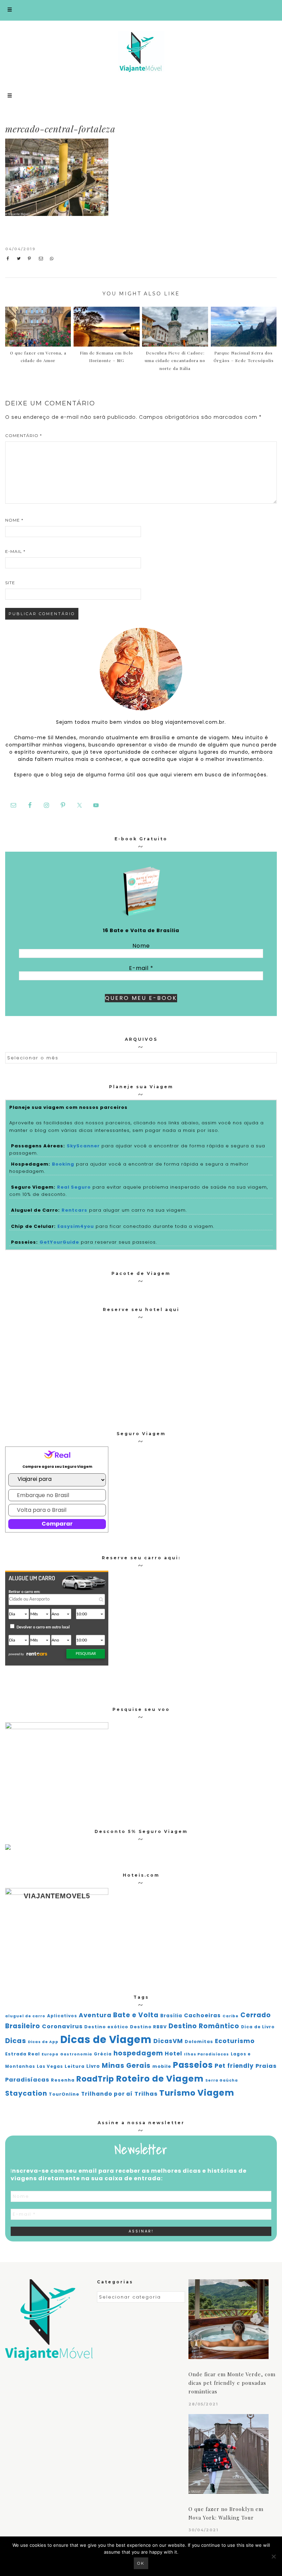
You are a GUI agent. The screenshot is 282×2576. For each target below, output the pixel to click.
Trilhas (146, 2094)
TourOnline (64, 2094)
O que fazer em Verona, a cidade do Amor (38, 357)
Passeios (193, 2065)
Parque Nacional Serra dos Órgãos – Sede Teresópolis (244, 357)
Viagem (216, 2093)
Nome (14, 520)
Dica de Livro (258, 2027)
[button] (141, 10)
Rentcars (74, 1210)
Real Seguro (74, 1187)
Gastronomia (76, 2054)
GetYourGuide (59, 1242)
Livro (93, 2066)
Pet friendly (234, 2066)
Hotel (173, 2054)
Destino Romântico (204, 2026)
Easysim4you (76, 1226)
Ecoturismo (235, 2041)
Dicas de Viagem (106, 2039)
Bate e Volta (136, 2015)
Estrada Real (23, 2054)
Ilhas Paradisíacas (207, 2054)
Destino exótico (106, 2027)
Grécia (103, 2054)
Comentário (24, 435)
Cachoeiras (202, 2015)
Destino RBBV (148, 2027)
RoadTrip (95, 2079)
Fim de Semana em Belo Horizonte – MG (106, 357)
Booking (63, 1164)
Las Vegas (50, 2066)
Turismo (177, 2093)
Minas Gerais (126, 2066)
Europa (50, 2054)
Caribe (231, 2016)
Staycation (26, 2093)
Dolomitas (199, 2042)
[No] (273, 2556)
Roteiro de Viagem (160, 2079)
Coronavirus (62, 2026)
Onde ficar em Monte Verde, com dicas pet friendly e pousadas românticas (232, 2383)
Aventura (95, 2015)
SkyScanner (83, 1146)
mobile (162, 2066)
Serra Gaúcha (222, 2080)
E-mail (15, 551)
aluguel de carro (25, 2016)
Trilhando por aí (107, 2094)
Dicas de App (43, 2042)
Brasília (171, 2016)
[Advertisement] (219, 190)
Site (10, 583)
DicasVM (168, 2041)
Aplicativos (62, 2016)
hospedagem (138, 2053)
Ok (141, 2563)
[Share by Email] (42, 259)
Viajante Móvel (141, 52)
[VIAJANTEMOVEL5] (8, 1848)
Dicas (16, 2041)
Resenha (63, 2080)
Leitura (75, 2066)
